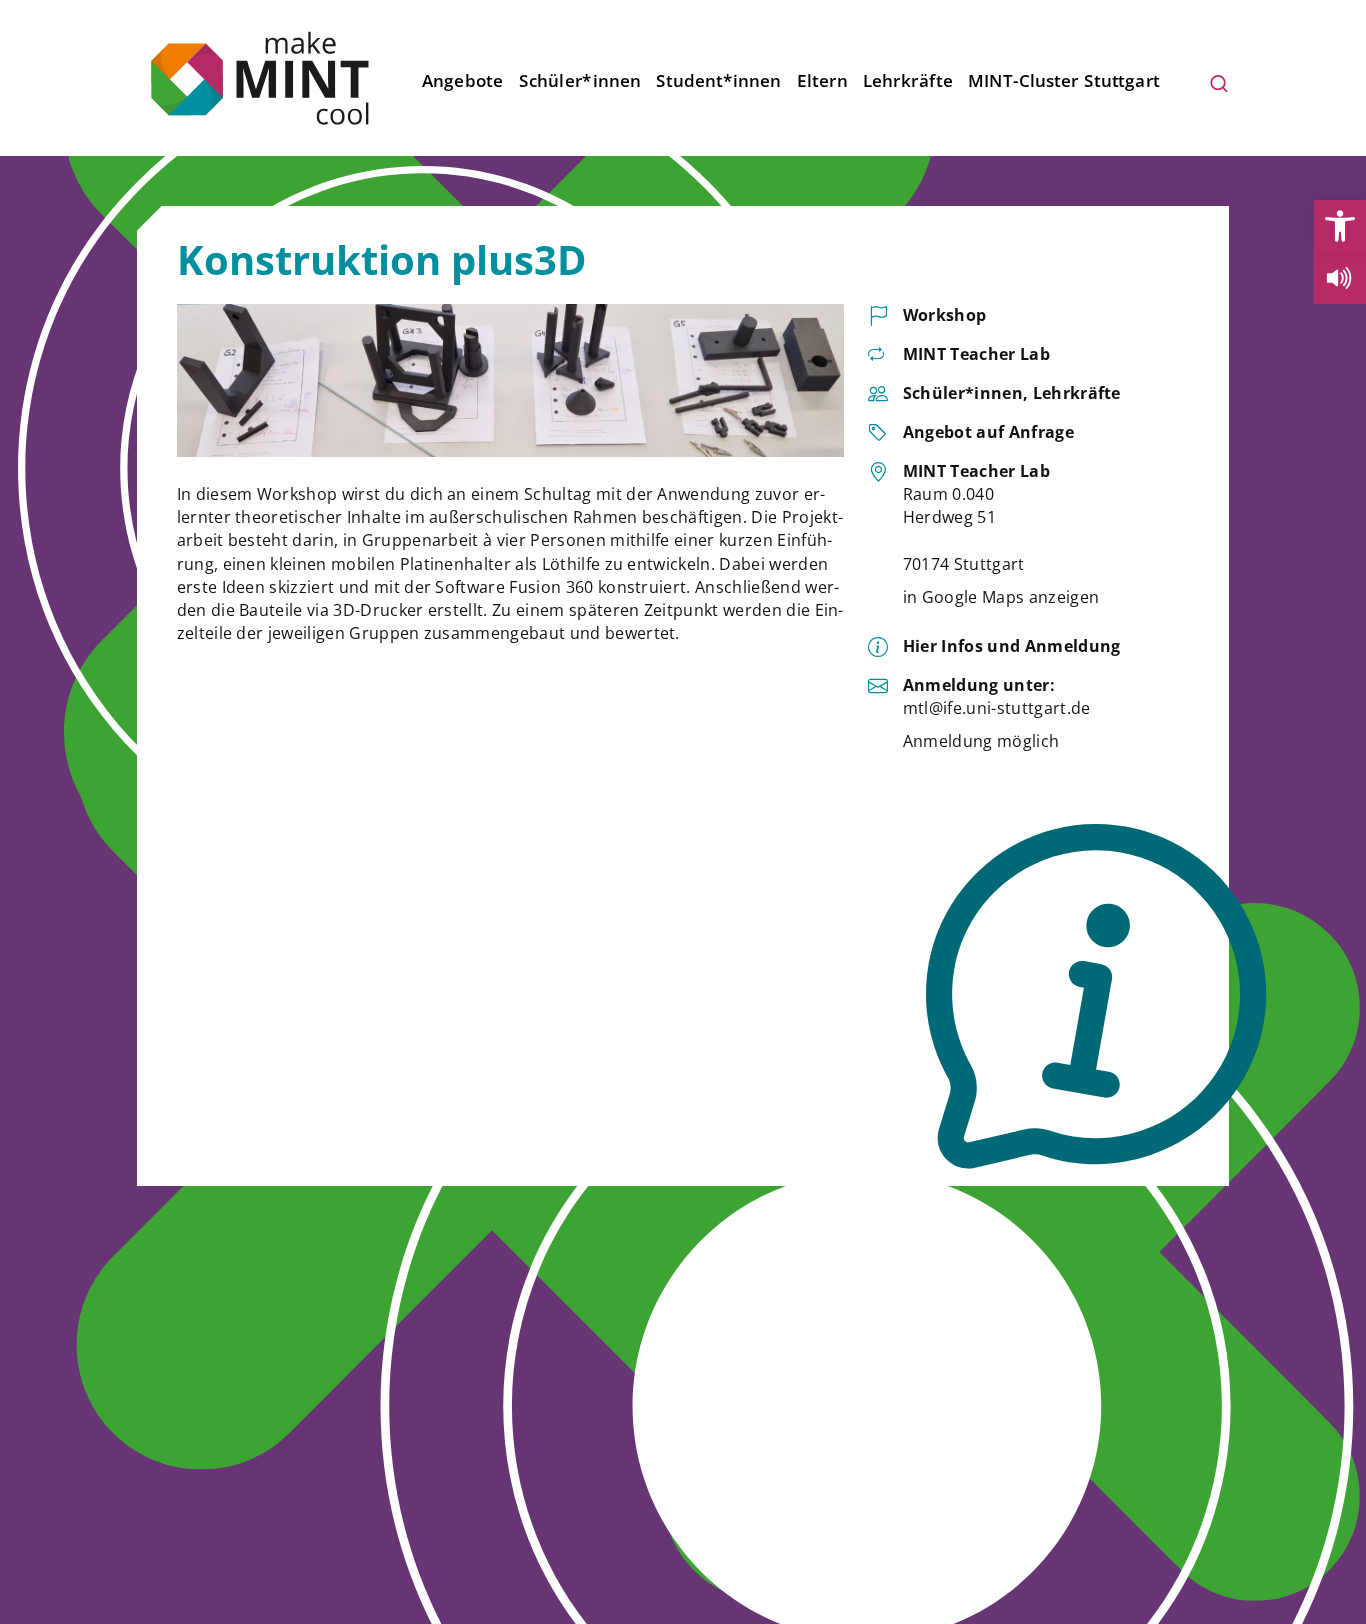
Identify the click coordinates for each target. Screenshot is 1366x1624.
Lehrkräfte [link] (908, 80)
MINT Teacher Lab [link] (976, 354)
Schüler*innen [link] (580, 80)
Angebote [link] (463, 80)
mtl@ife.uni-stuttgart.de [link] (997, 708)
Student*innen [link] (718, 80)
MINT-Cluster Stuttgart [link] (1065, 80)
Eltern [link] (822, 80)
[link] (1340, 226)
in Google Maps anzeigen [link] (1001, 597)
